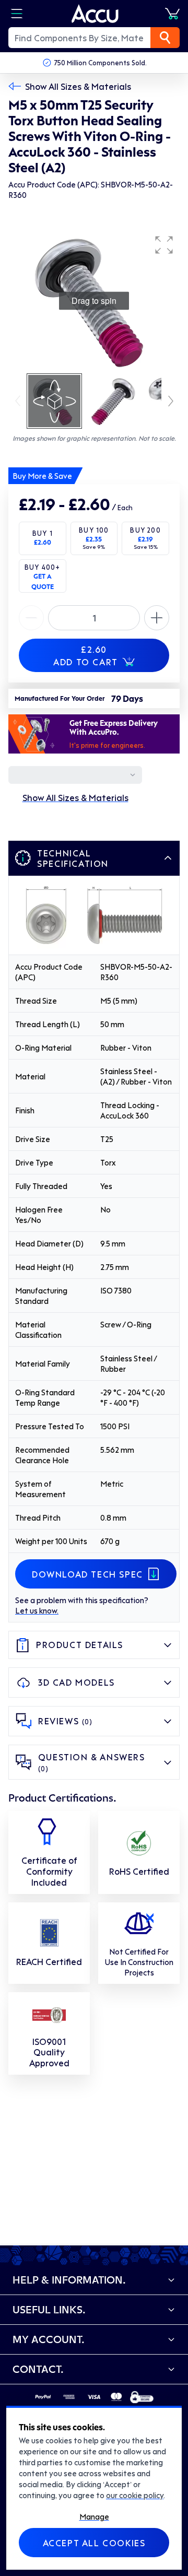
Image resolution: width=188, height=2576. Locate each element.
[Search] (165, 38)
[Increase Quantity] (31, 618)
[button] (164, 245)
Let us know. (37, 1610)
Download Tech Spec (87, 1574)
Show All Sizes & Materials (78, 86)
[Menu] (17, 14)
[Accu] (95, 14)
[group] (94, 301)
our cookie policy (135, 2495)
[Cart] (172, 14)
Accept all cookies (94, 2543)
